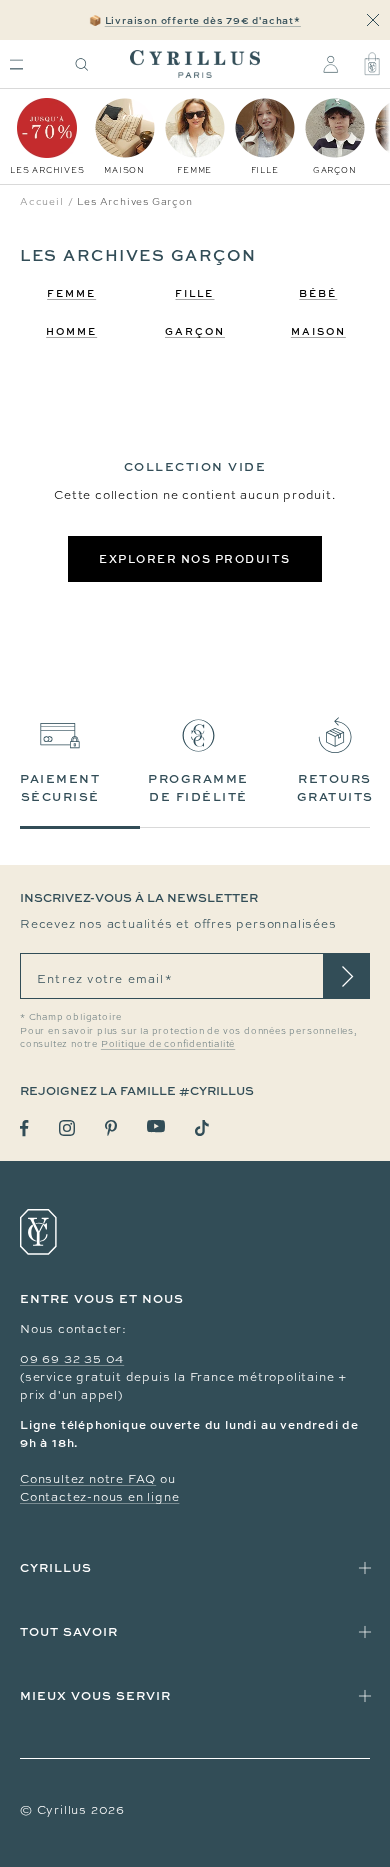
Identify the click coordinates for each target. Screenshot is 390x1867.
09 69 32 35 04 (72, 1359)
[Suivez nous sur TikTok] (202, 1128)
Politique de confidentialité (168, 1044)
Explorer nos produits (195, 558)
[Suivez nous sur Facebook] (24, 1128)
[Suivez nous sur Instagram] (67, 1128)
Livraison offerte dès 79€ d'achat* (203, 20)
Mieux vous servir (95, 1695)
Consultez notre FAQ (88, 1479)
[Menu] (16, 64)
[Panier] (372, 64)
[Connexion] (330, 64)
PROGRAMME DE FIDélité (198, 787)
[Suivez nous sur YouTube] (156, 1126)
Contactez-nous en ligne (99, 1497)
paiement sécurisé (60, 787)
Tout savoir (69, 1631)
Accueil (42, 201)
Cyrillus (56, 1567)
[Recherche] (82, 64)
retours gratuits (335, 787)
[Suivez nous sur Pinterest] (111, 1128)
